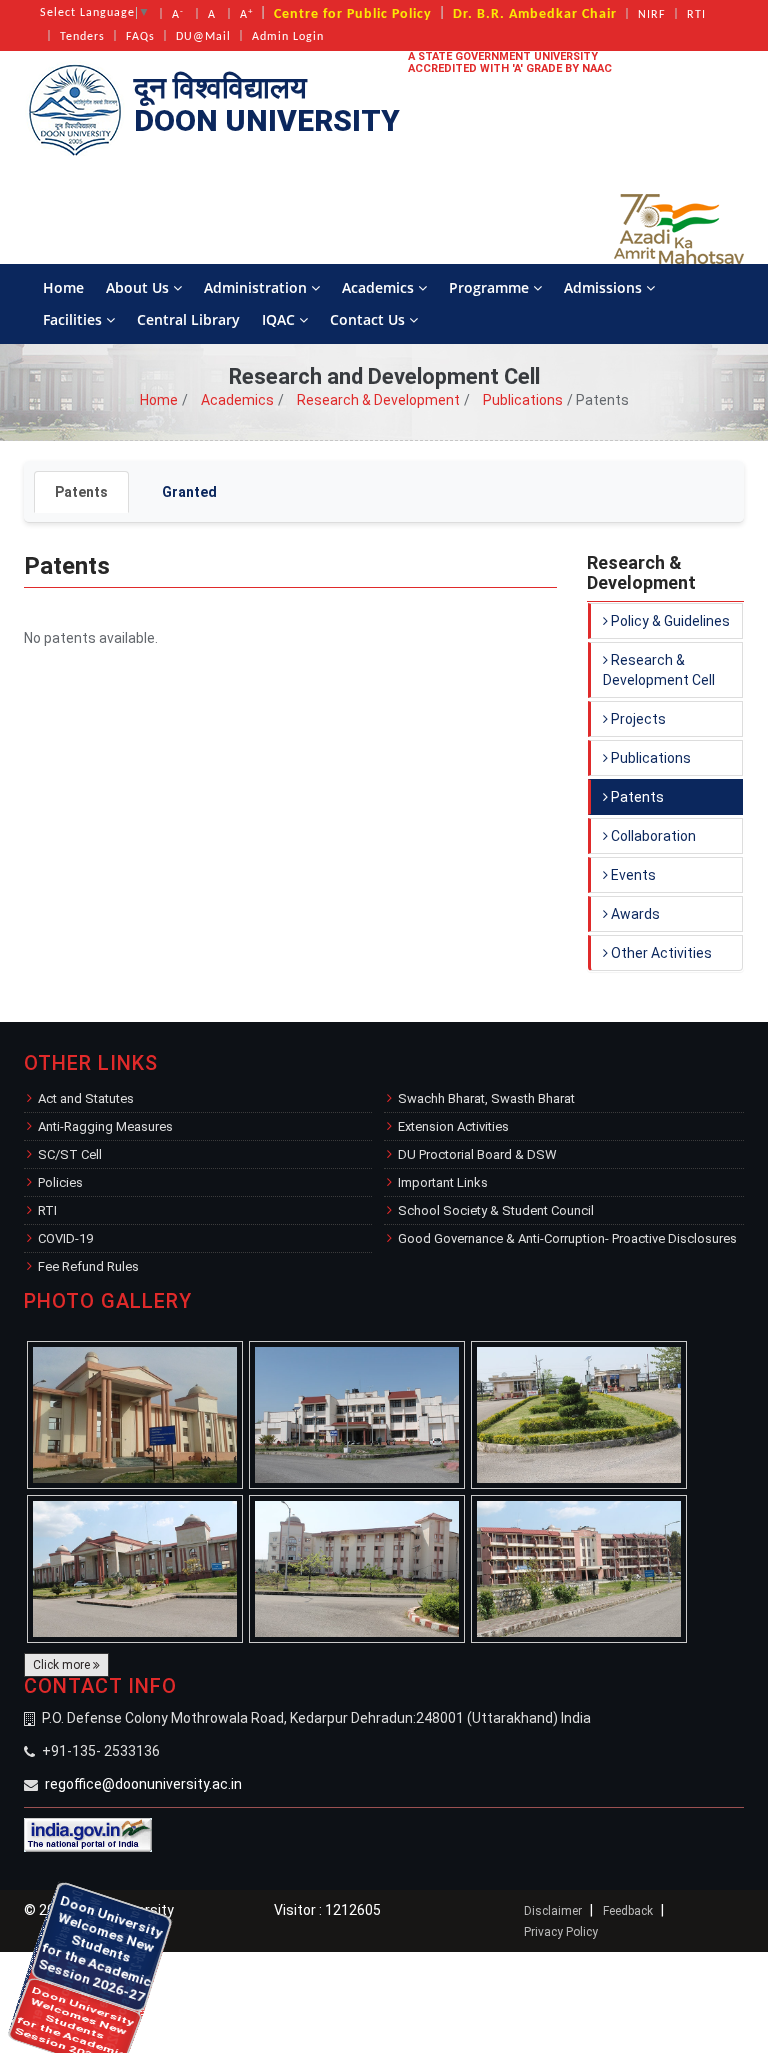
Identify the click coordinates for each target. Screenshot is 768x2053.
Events (632, 875)
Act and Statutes (86, 1098)
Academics (380, 287)
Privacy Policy (561, 1932)
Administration (257, 287)
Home (63, 287)
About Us (139, 287)
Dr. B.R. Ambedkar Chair (535, 14)
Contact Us (369, 319)
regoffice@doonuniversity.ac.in (143, 1784)
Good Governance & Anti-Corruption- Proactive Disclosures (567, 1238)
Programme (491, 287)
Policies (60, 1182)
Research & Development (378, 400)
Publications (523, 400)
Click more (63, 1665)
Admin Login (288, 37)
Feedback (628, 1911)
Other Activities (660, 953)
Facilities (74, 319)
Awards (634, 914)
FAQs (140, 37)
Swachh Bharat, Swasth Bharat (486, 1098)
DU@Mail (203, 37)
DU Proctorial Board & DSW (477, 1154)
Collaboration (652, 836)
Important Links (443, 1182)
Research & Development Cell (659, 670)
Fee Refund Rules (88, 1266)
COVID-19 (65, 1238)
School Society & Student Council (496, 1210)
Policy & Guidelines (669, 621)
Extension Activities (453, 1126)
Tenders (82, 37)
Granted (189, 492)
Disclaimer (553, 1911)
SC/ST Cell (70, 1154)
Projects (637, 719)
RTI (696, 15)
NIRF (652, 15)
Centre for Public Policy (353, 14)
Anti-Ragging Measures (105, 1126)
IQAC (280, 319)
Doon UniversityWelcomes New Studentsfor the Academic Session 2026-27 (30, 1973)
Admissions (605, 287)
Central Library (188, 319)
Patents (81, 492)
